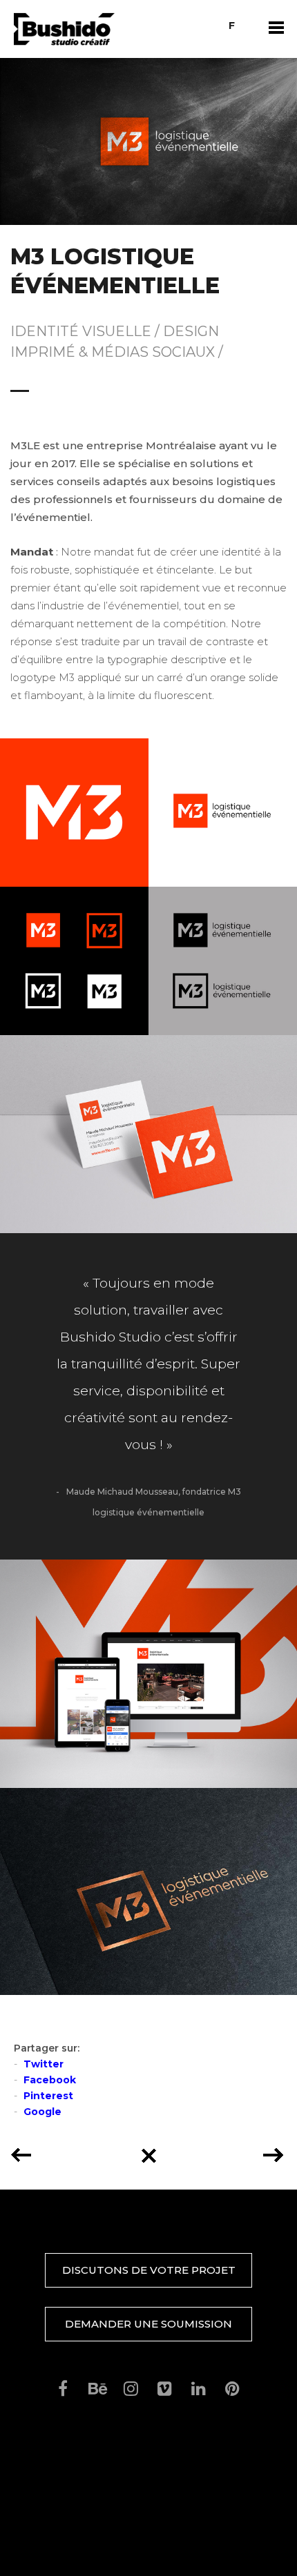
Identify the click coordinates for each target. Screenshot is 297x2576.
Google (42, 2112)
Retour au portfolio (148, 2151)
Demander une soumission (148, 2324)
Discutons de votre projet (149, 2270)
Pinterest (48, 2096)
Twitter (44, 2064)
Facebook (50, 2080)
